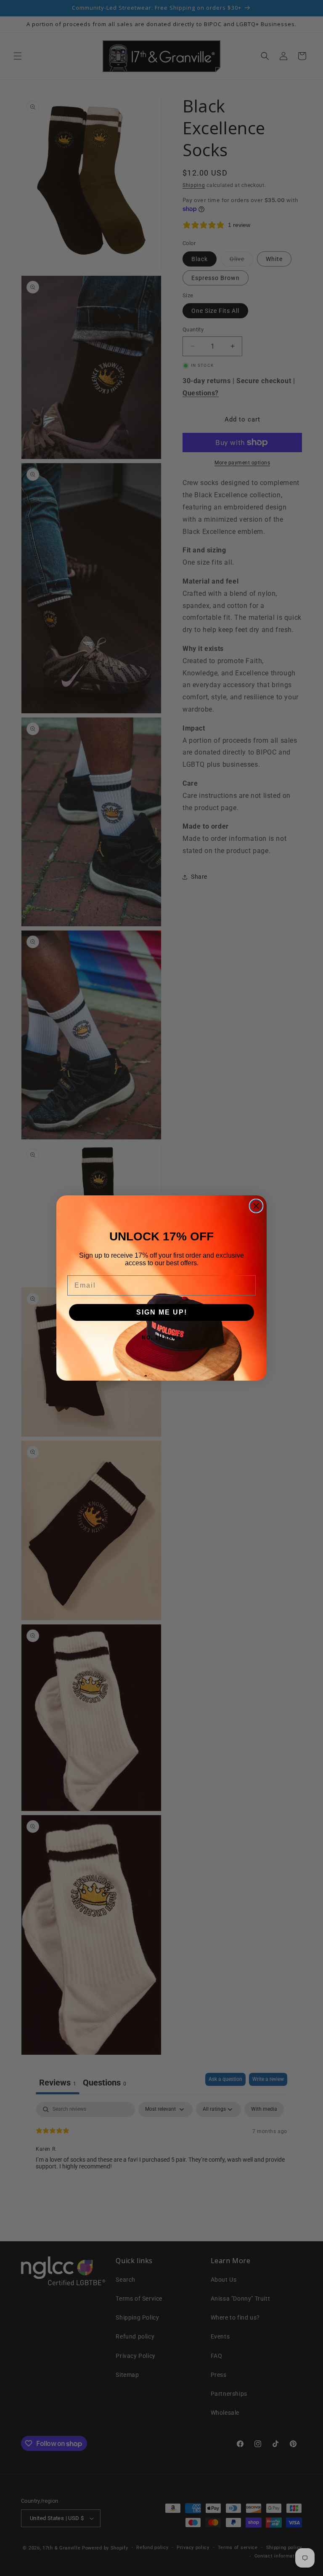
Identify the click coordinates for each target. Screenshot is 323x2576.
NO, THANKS (162, 1338)
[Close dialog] (256, 1206)
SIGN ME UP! (162, 1312)
